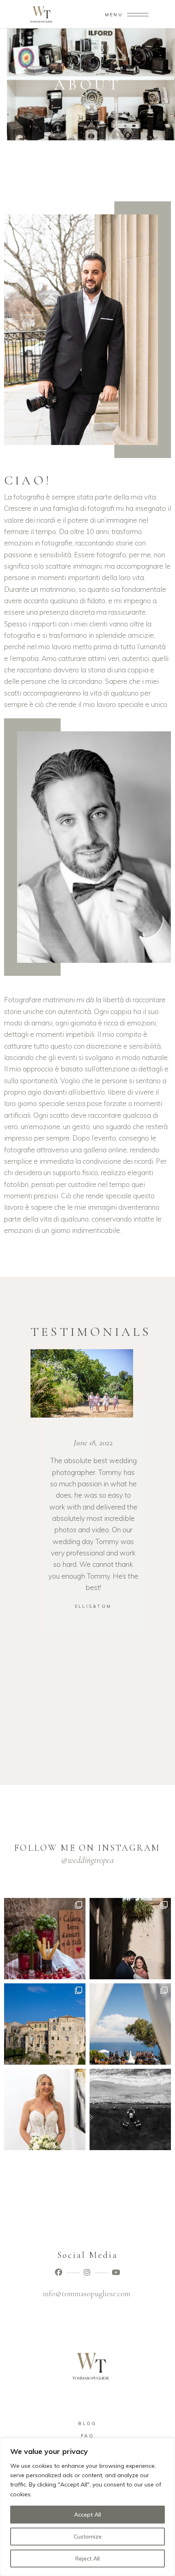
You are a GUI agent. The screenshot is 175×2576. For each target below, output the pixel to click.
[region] (87, 2507)
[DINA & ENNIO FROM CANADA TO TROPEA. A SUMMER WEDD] (45, 1939)
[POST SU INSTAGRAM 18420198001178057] (130, 2024)
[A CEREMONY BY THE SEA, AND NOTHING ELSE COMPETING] (130, 2109)
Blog (87, 2423)
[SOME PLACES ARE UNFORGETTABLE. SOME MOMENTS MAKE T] (45, 2024)
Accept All (87, 2515)
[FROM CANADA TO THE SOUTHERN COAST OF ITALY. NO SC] (130, 1939)
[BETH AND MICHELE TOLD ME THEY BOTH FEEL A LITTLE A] (45, 2109)
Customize (88, 2537)
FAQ (87, 2436)
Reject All (87, 2559)
